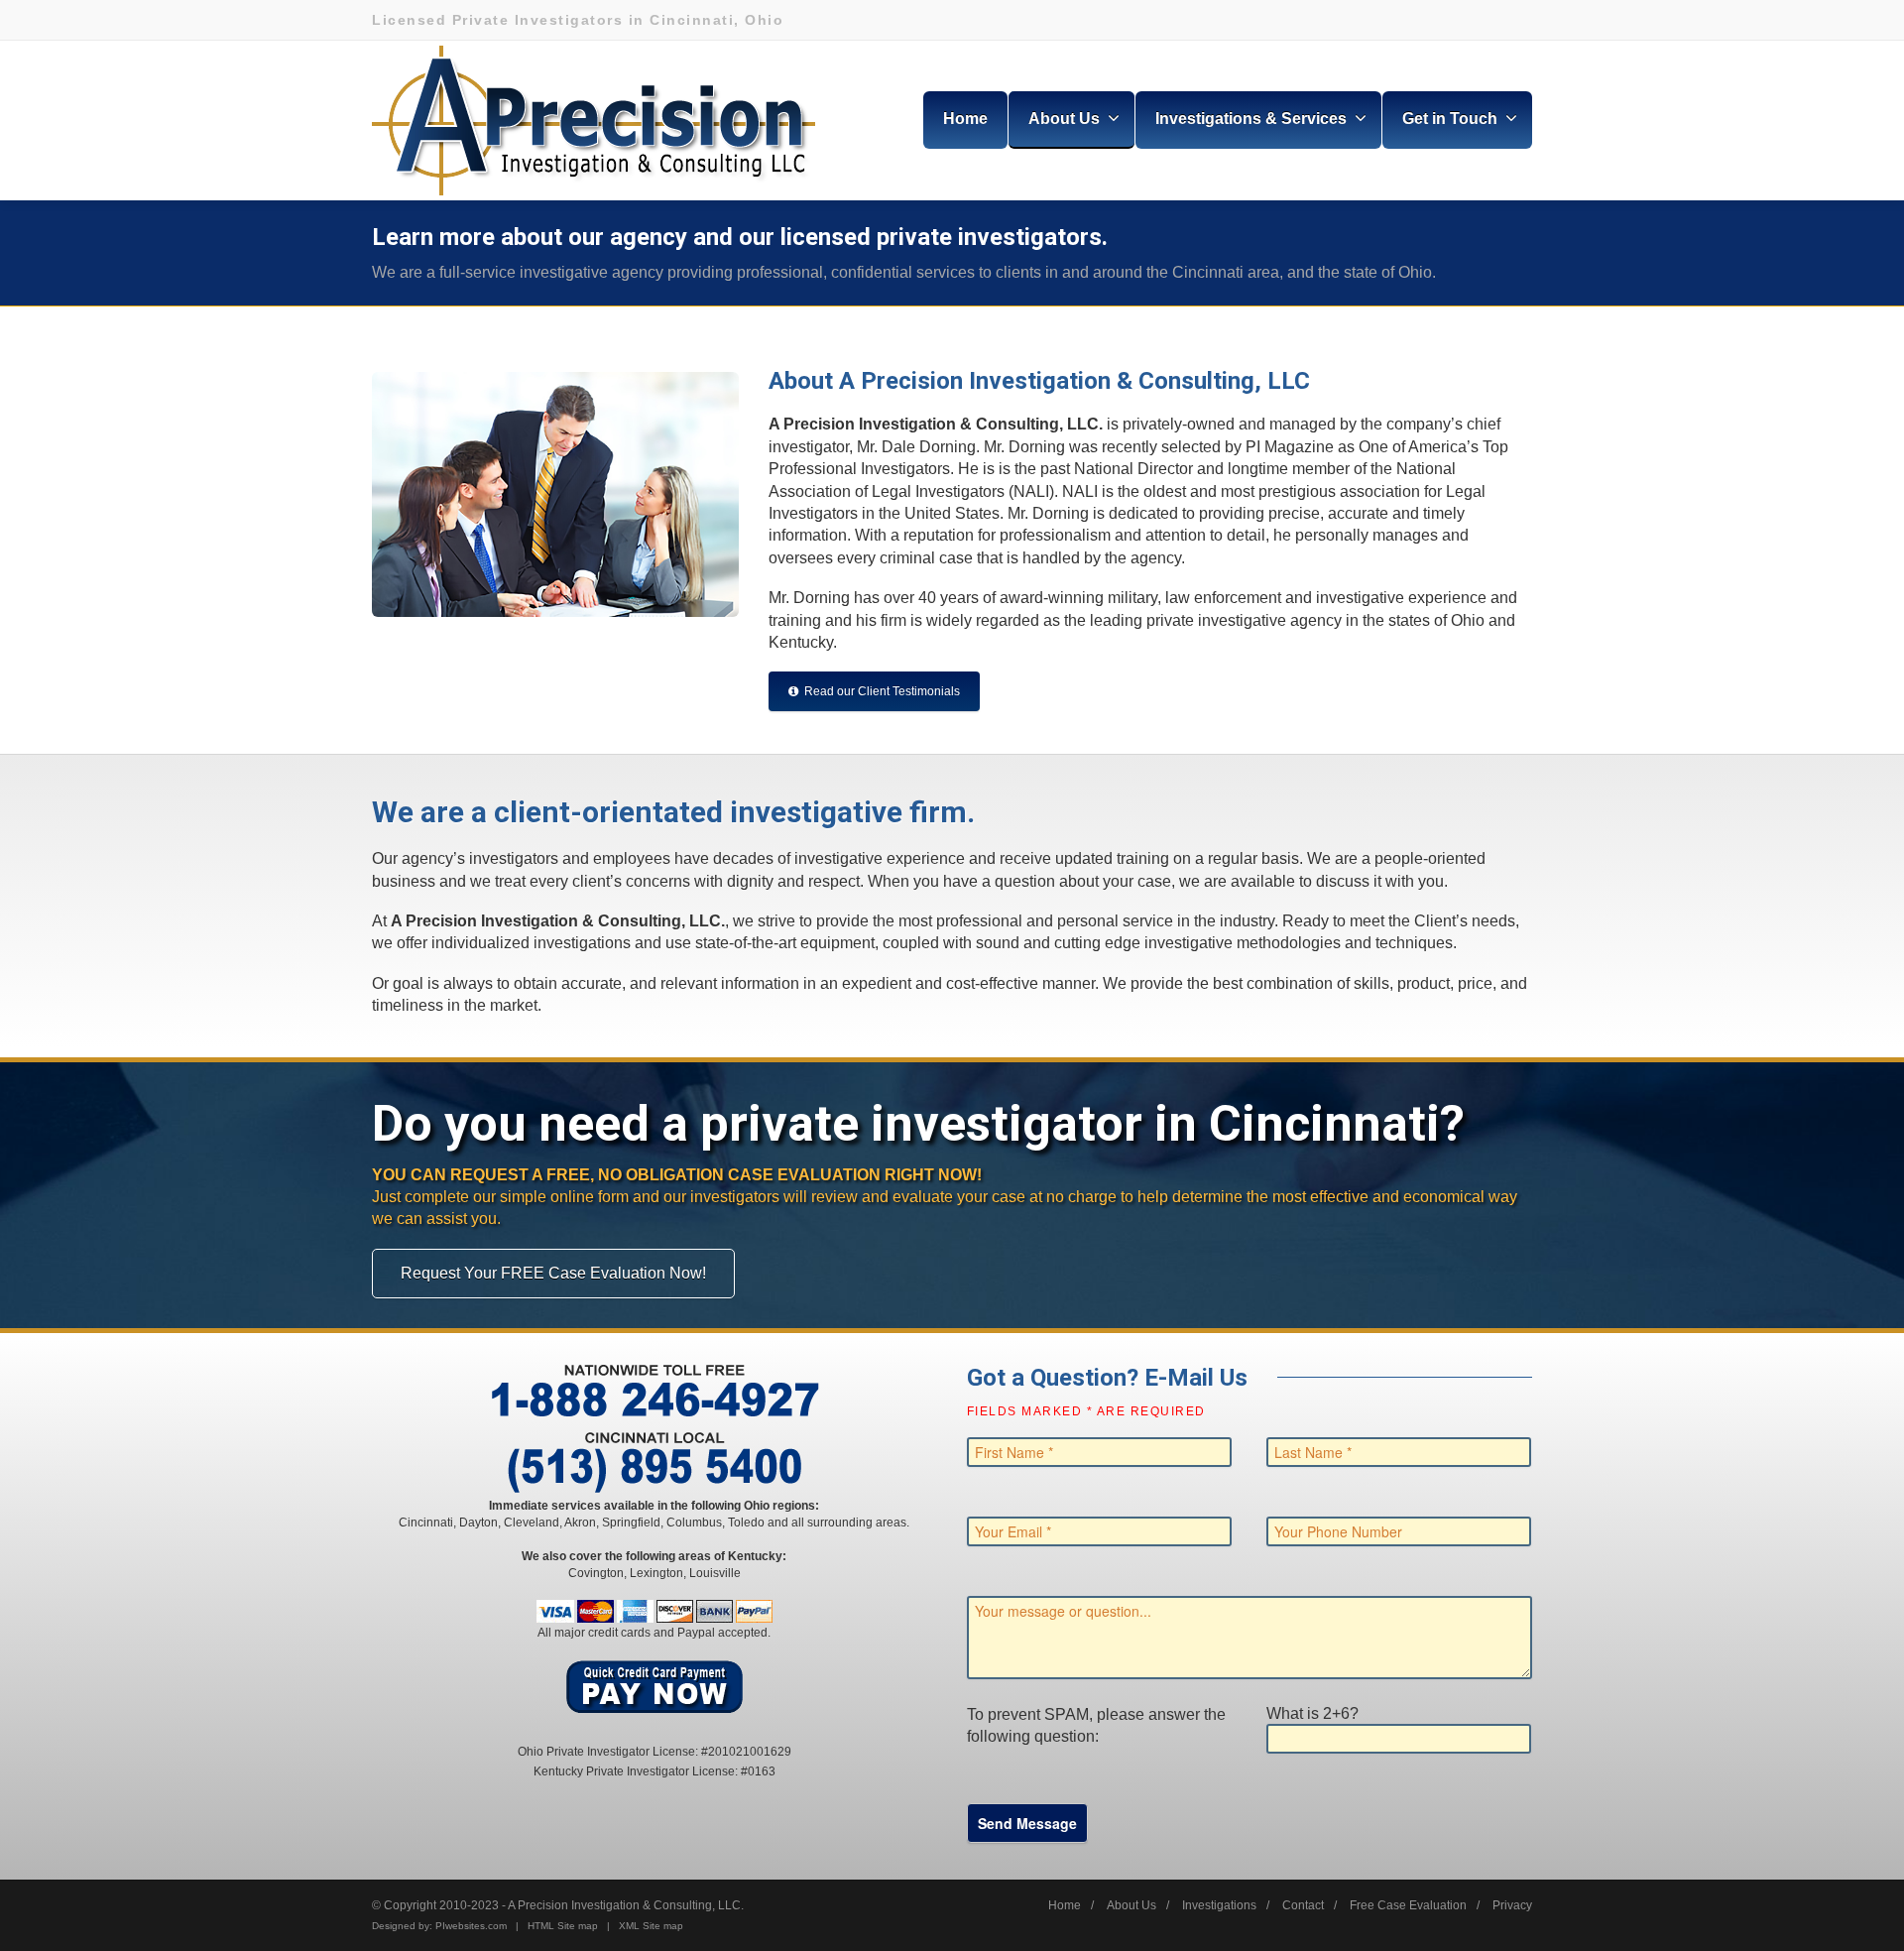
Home (965, 119)
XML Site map (651, 1926)
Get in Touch (1450, 119)
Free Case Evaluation (1408, 1905)
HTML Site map (563, 1926)
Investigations (1219, 1905)
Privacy (1512, 1905)
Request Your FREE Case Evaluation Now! (553, 1273)
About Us (1131, 1905)
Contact (1303, 1905)
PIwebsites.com (471, 1926)
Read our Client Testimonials (882, 691)
